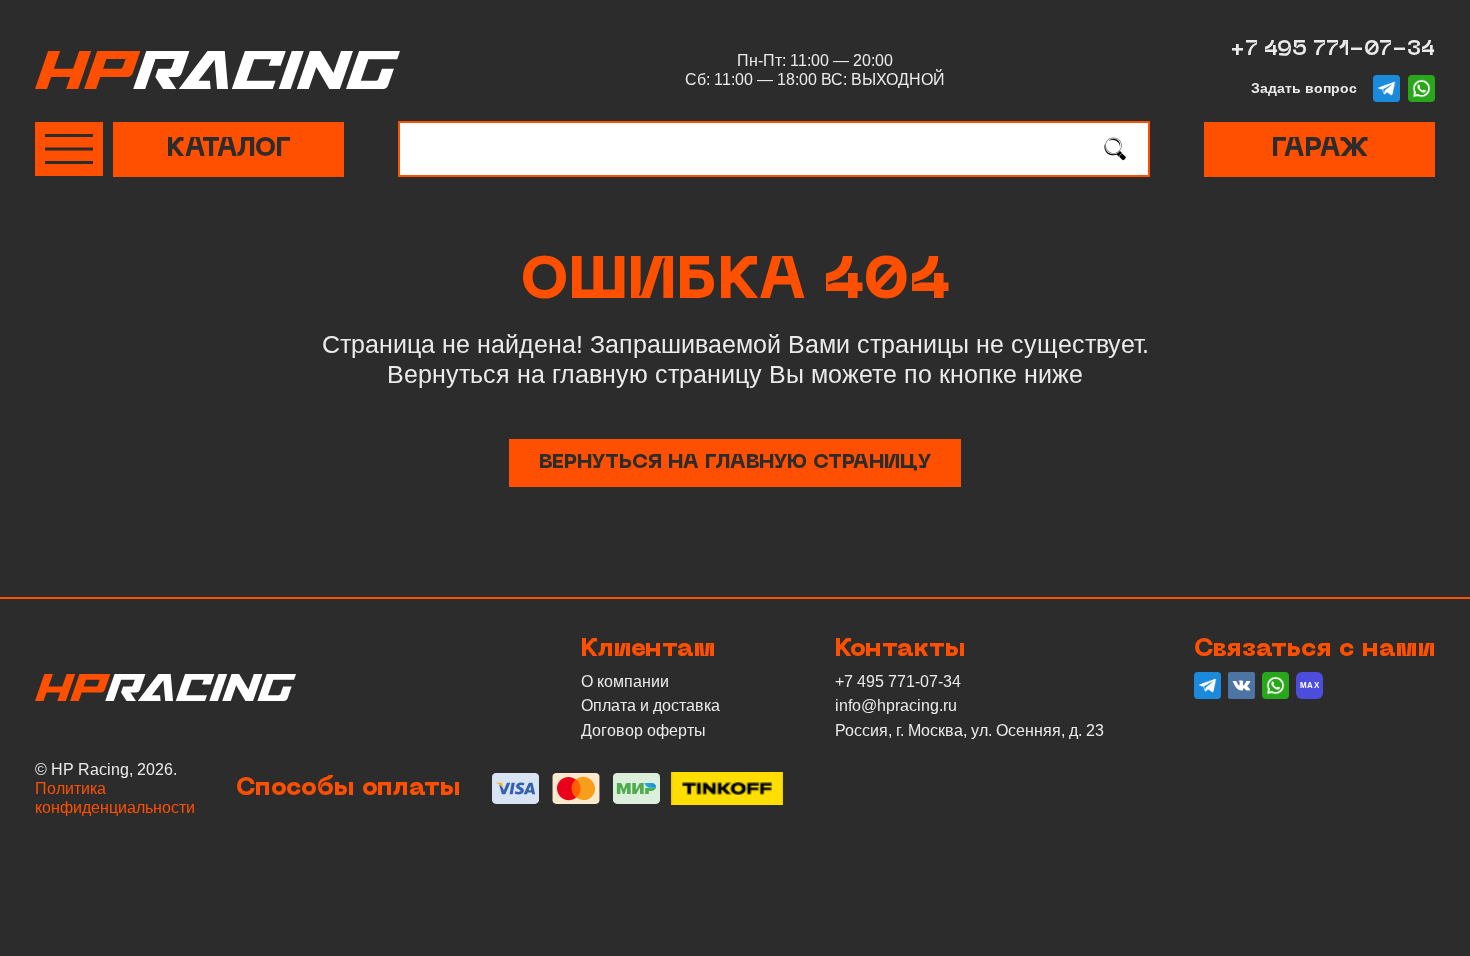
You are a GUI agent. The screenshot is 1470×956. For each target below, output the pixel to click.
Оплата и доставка (650, 705)
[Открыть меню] (69, 149)
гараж (1319, 149)
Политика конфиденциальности (115, 798)
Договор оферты (643, 730)
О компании (625, 681)
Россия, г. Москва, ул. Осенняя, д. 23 (969, 730)
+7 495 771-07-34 (1332, 50)
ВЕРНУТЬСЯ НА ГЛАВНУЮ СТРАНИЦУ (735, 463)
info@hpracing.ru (896, 705)
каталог (228, 149)
